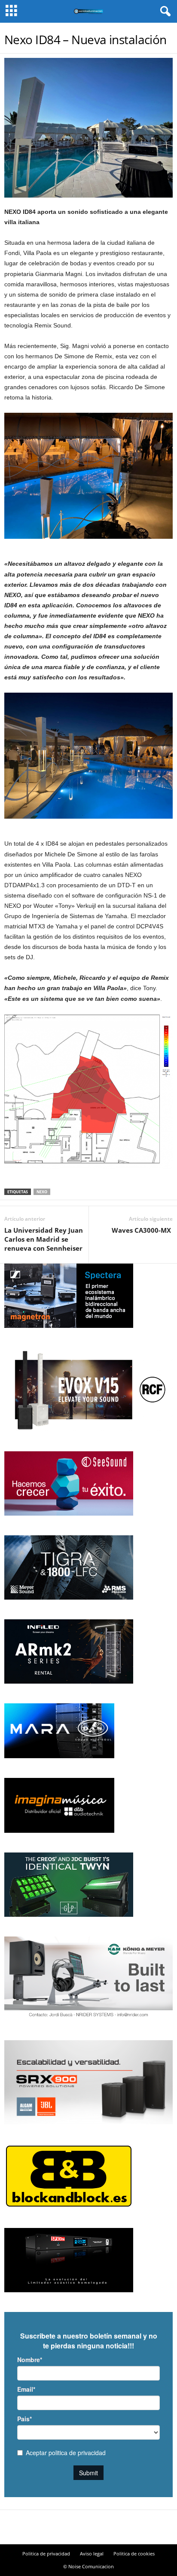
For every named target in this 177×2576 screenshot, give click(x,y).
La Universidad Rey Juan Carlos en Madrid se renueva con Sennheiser (44, 1239)
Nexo (42, 1192)
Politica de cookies (134, 2553)
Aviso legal (92, 2553)
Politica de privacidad (46, 2553)
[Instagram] (88, 2528)
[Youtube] (104, 2528)
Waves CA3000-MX (142, 1230)
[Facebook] (73, 2528)
